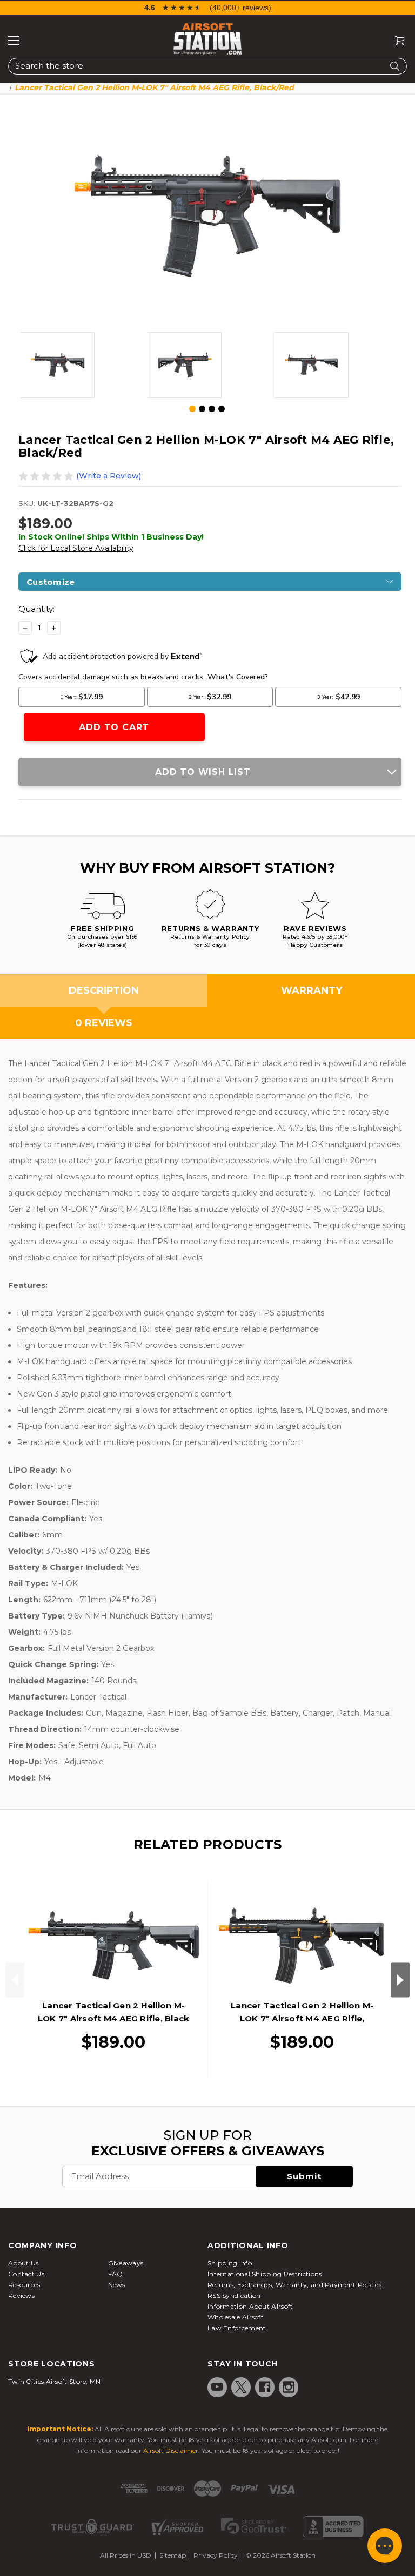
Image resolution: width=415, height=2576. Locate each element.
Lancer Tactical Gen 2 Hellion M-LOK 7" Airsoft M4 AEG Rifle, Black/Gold (302, 2018)
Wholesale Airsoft (236, 2317)
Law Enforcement (237, 2328)
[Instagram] (289, 2387)
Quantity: (36, 609)
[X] (241, 2387)
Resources (24, 2285)
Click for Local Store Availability (76, 548)
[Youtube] (217, 2387)
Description (104, 990)
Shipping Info (230, 2263)
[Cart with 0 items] (396, 41)
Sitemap (173, 2555)
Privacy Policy (216, 2555)
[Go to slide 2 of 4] (202, 409)
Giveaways (126, 2263)
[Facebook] (265, 2387)
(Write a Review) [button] (109, 476)
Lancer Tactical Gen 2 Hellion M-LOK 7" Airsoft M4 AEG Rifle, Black (114, 2012)
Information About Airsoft (250, 2306)
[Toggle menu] (14, 41)
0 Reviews (104, 1023)
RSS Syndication (234, 2295)
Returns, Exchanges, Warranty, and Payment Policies (294, 2285)
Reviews (21, 2295)
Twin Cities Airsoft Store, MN (55, 2381)
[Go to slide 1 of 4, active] (193, 409)
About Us (23, 2263)
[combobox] (207, 66)
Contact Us (26, 2274)
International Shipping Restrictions (265, 2274)
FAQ (116, 2274)
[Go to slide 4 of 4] (222, 409)
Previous (15, 1980)
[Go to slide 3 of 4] (212, 409)
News (117, 2285)
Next (400, 1980)
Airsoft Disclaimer (171, 2450)
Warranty (312, 990)
